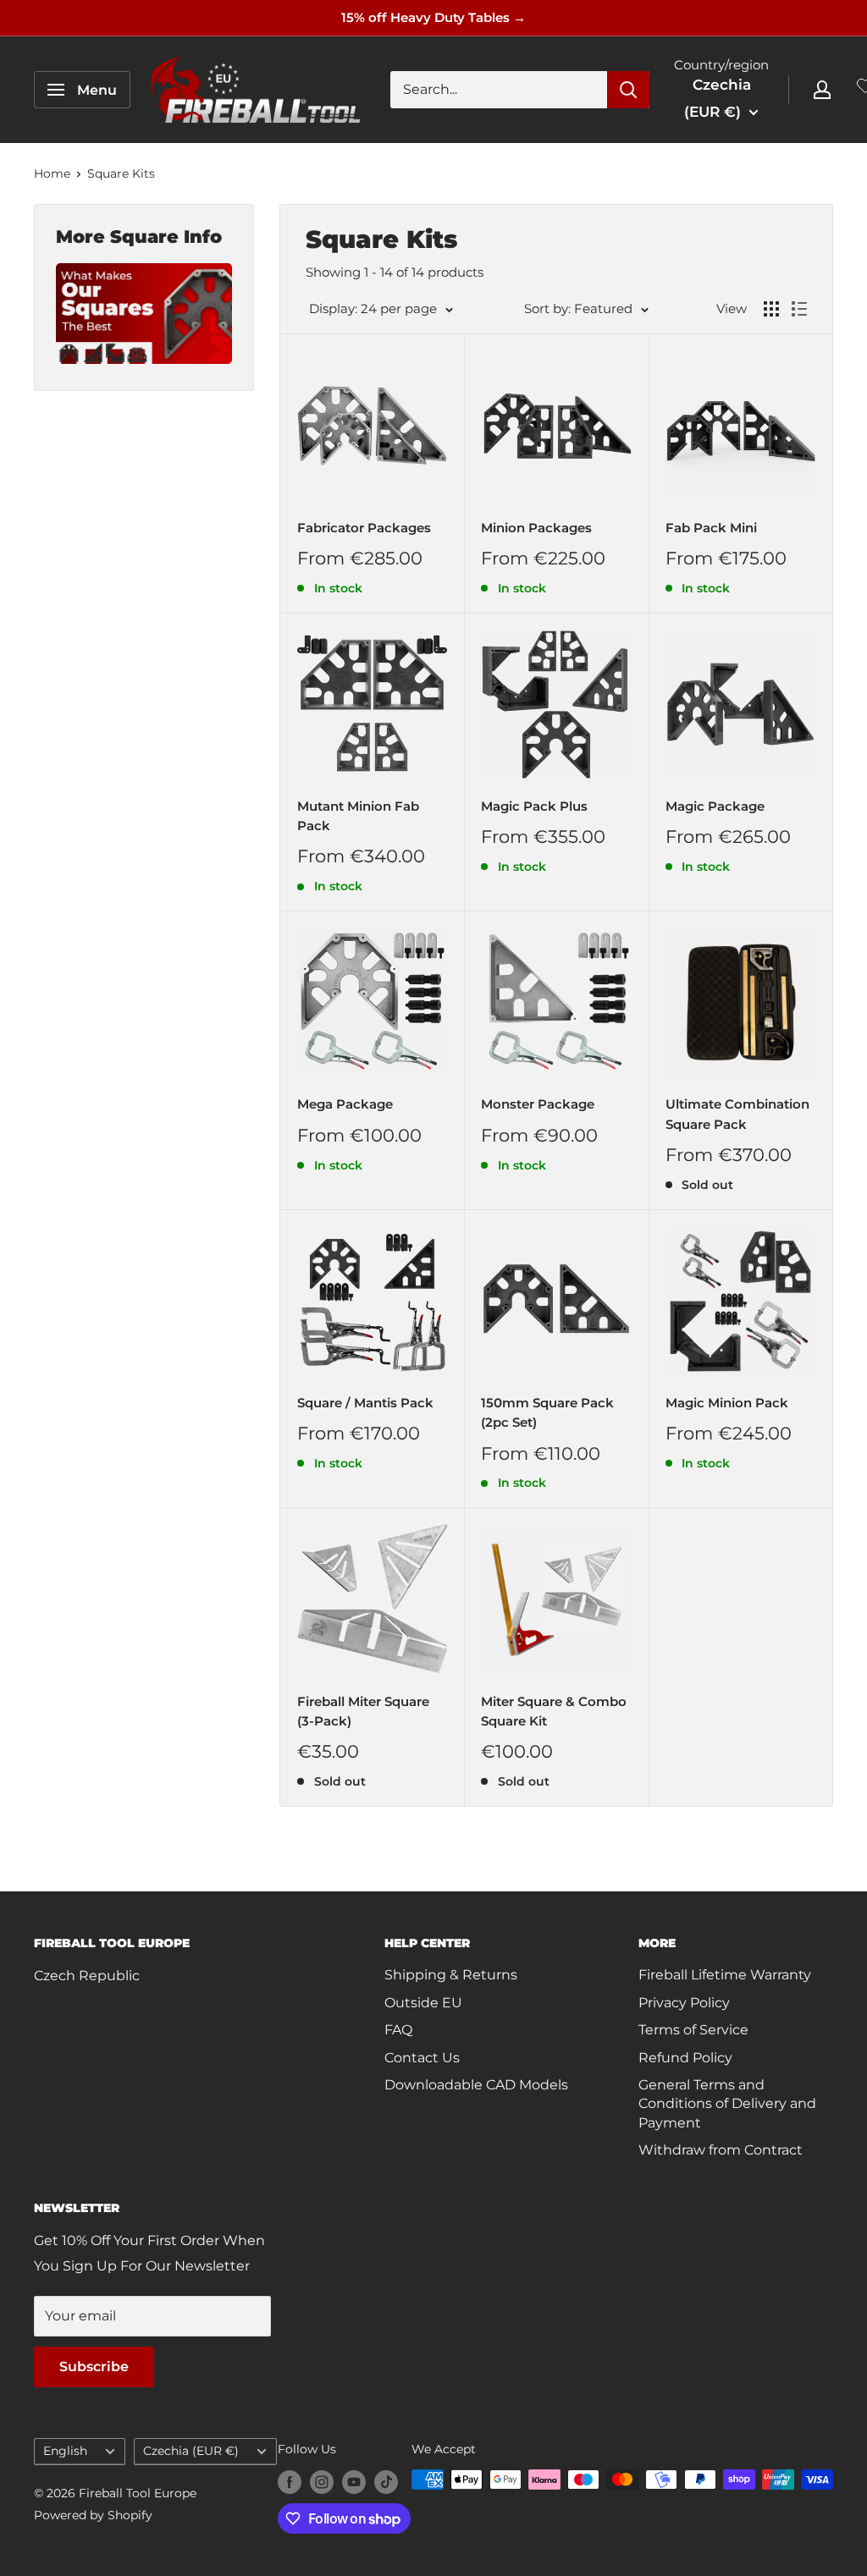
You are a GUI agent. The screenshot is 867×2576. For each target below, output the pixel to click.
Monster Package (538, 1104)
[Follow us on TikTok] (386, 2481)
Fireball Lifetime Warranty (725, 1975)
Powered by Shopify (93, 2515)
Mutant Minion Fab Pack (358, 816)
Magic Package (715, 806)
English (65, 2451)
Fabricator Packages (364, 528)
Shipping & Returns (451, 1975)
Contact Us (422, 2058)
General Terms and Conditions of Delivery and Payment (727, 2104)
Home (52, 173)
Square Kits (121, 173)
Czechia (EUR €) (191, 2451)
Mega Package (345, 1104)
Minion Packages (536, 528)
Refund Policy (685, 2058)
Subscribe (94, 2367)
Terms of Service (693, 2030)
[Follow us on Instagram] (322, 2481)
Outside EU (423, 2003)
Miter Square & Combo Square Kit (554, 1711)
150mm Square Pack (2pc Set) (547, 1412)
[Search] (628, 90)
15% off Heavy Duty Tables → (433, 17)
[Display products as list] (799, 309)
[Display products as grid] (771, 309)
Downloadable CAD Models (476, 2085)
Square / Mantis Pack (365, 1403)
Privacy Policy (684, 2003)
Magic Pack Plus (534, 806)
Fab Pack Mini (711, 528)
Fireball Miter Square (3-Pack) (363, 1711)
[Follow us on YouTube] (354, 2481)
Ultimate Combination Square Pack (737, 1114)
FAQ (398, 2030)
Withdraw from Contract (721, 2150)
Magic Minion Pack (727, 1403)
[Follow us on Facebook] (290, 2481)
